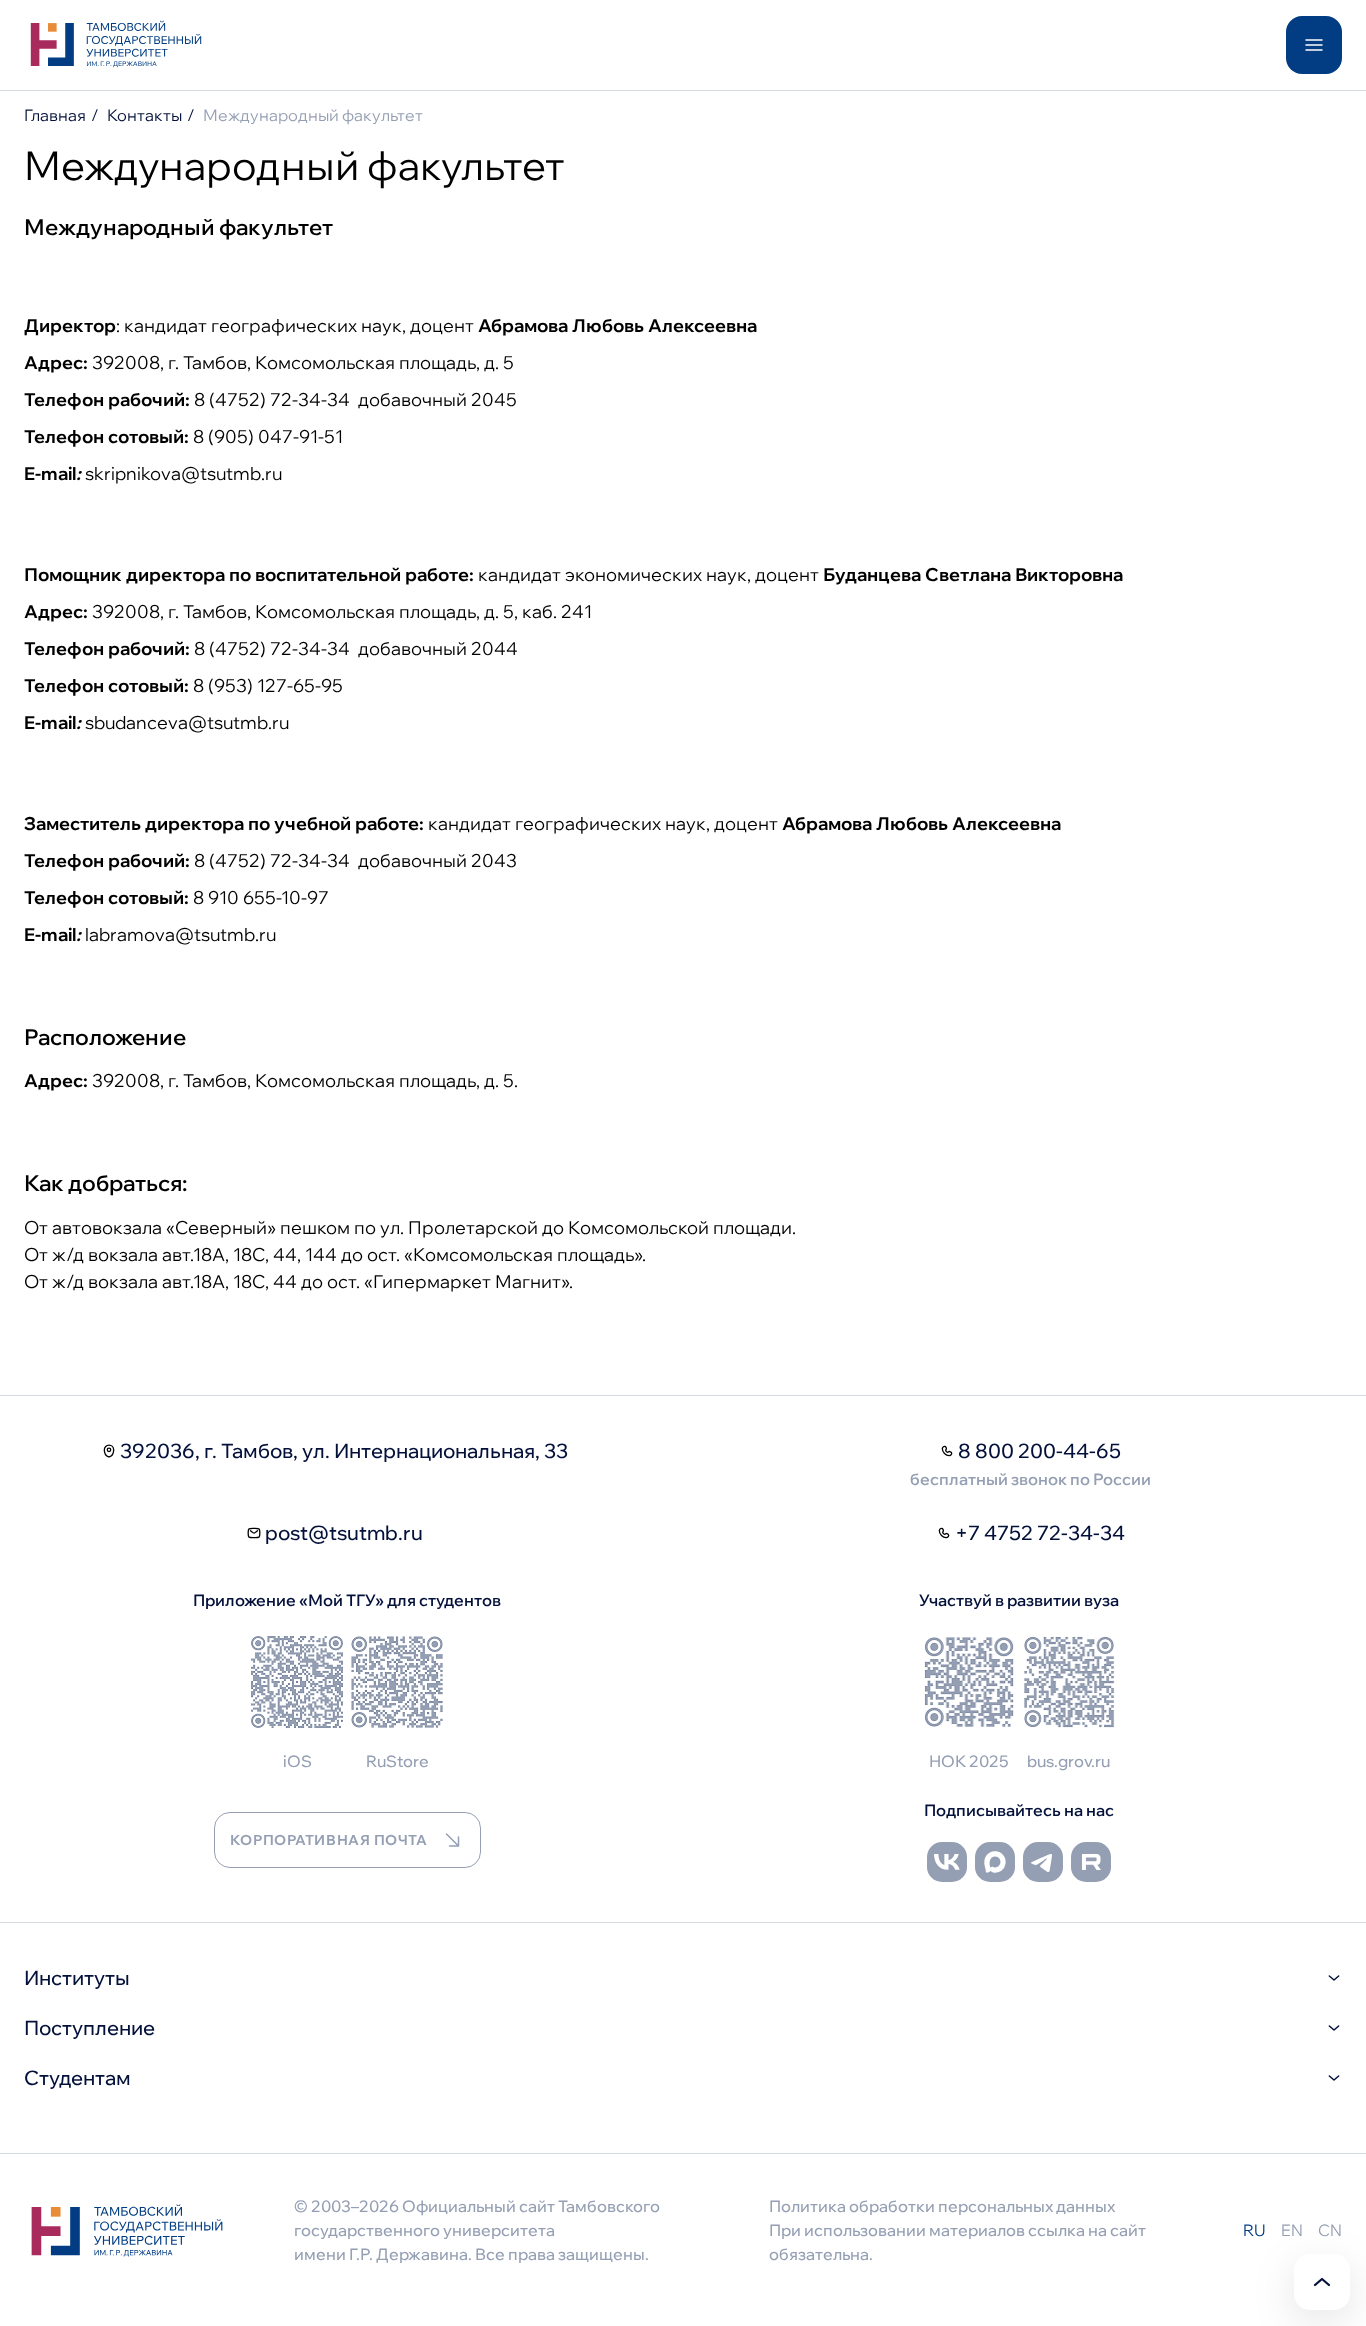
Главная (55, 115)
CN (1330, 2230)
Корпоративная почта (329, 1840)
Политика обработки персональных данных (942, 2206)
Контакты (144, 115)
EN (1292, 2230)
